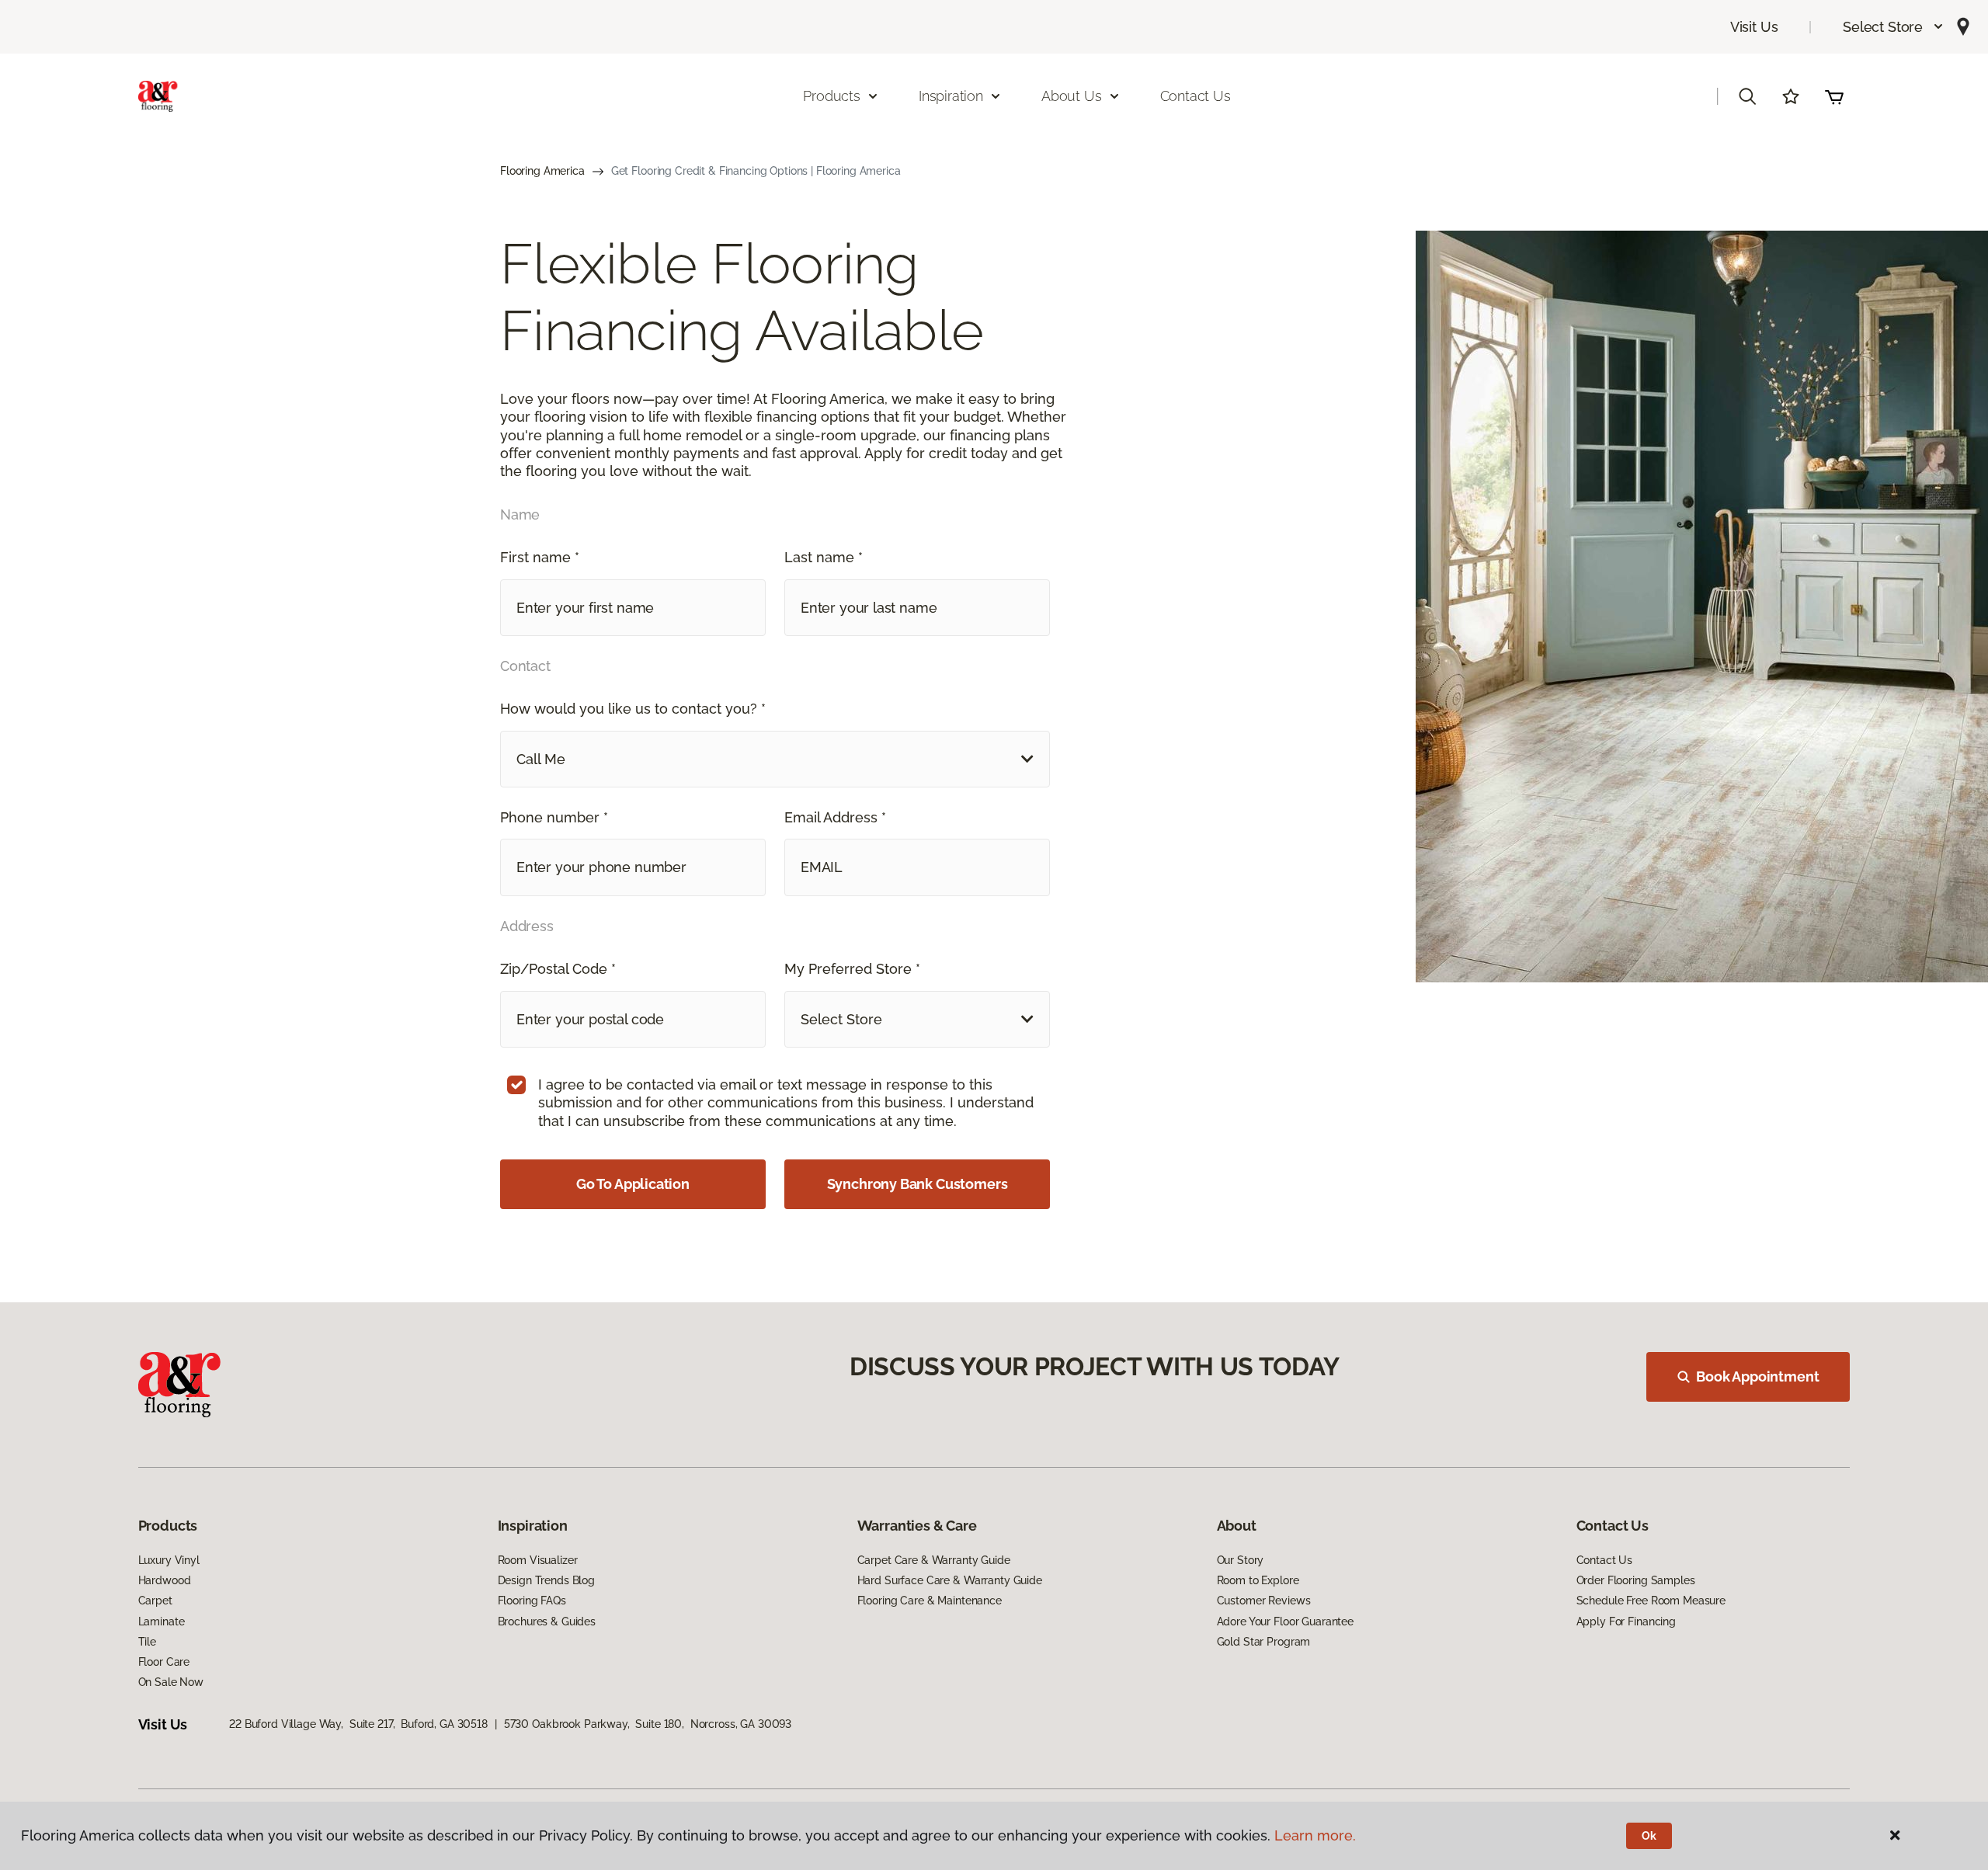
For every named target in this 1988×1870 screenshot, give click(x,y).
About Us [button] (1072, 96)
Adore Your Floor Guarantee (1285, 1621)
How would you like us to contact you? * (633, 709)
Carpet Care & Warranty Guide (934, 1560)
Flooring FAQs (532, 1601)
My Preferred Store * (852, 969)
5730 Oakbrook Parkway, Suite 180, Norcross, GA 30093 (648, 1724)
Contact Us (1196, 96)
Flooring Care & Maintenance (930, 1601)
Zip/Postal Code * (558, 969)
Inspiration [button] (951, 96)
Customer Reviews (1264, 1601)
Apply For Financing (1626, 1621)
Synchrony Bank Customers (918, 1184)
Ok (1649, 1836)
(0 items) (1834, 96)
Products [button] (832, 96)
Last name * (824, 557)
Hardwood (165, 1580)
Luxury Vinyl (169, 1560)
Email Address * (835, 817)
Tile (147, 1642)
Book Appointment (1757, 1376)
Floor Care (164, 1662)
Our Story (1241, 1560)
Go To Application (633, 1184)
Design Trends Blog (546, 1580)
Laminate (162, 1621)
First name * (540, 557)
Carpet (155, 1601)
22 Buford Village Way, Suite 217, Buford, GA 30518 (358, 1724)
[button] (1894, 27)
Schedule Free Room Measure (1651, 1601)
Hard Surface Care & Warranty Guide (950, 1580)
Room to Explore (1258, 1580)
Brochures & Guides (547, 1621)
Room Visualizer (538, 1560)
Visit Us (1754, 27)
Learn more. (1315, 1835)
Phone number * (554, 817)
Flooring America (542, 171)
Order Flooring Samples (1636, 1580)
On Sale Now (171, 1682)
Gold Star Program (1264, 1642)
